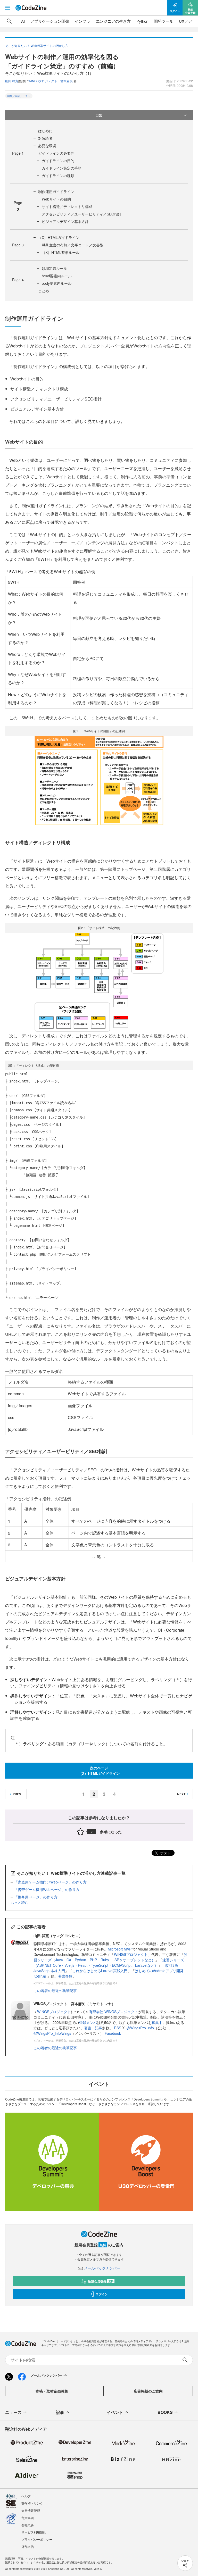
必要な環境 (47, 146)
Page (18, 153)
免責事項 (28, 2518)
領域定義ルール (54, 268)
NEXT (181, 1794)
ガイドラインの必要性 (56, 153)
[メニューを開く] (8, 8)
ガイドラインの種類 (58, 176)
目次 (99, 115)
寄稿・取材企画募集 (52, 2391)
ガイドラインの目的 (58, 161)
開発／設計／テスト (19, 96)
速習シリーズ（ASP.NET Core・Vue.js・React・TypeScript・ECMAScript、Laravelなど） (109, 1962)
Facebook (113, 2033)
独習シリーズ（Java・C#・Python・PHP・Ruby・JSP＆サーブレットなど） (110, 1957)
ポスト (165, 1853)
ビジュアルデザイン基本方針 (65, 221)
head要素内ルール (57, 276)
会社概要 (28, 2525)
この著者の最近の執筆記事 (55, 1990)
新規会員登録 (101, 2281)
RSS (118, 2028)
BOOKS (165, 2412)
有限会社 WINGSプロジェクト (114, 2012)
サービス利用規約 (34, 2532)
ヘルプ (26, 2496)
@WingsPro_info (140, 2028)
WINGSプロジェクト (131, 1954)
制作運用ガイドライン (56, 191)
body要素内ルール (57, 283)
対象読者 (45, 138)
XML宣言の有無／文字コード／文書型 (73, 245)
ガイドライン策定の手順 (62, 168)
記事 (98, 2028)
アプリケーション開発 (50, 21)
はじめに (45, 131)
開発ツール (164, 21)
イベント (115, 2412)
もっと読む (20, 1902)
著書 (88, 2028)
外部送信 (28, 2546)
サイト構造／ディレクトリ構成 (67, 206)
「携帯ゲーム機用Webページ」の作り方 (47, 1889)
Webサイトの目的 (56, 199)
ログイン (102, 2294)
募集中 (157, 2022)
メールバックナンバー (102, 2268)
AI (23, 21)
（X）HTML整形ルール (61, 252)
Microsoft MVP (120, 1949)
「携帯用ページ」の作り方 (36, 1897)
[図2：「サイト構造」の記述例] (99, 982)
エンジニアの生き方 (113, 21)
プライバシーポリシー (37, 2539)
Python (142, 21)
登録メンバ (88, 2022)
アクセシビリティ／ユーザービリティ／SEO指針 (82, 214)
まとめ (44, 291)
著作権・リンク (32, 2503)
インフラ (82, 21)
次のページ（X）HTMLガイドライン (99, 1770)
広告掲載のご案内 (148, 2391)
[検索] (9, 21)
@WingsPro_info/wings (52, 2033)
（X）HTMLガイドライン (59, 237)
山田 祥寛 (12, 81)
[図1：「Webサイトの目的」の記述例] (99, 781)
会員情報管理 (31, 2510)
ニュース (13, 2412)
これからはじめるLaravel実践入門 (100, 1971)
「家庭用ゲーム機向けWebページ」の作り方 (50, 1882)
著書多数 (65, 1976)
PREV (17, 1794)
